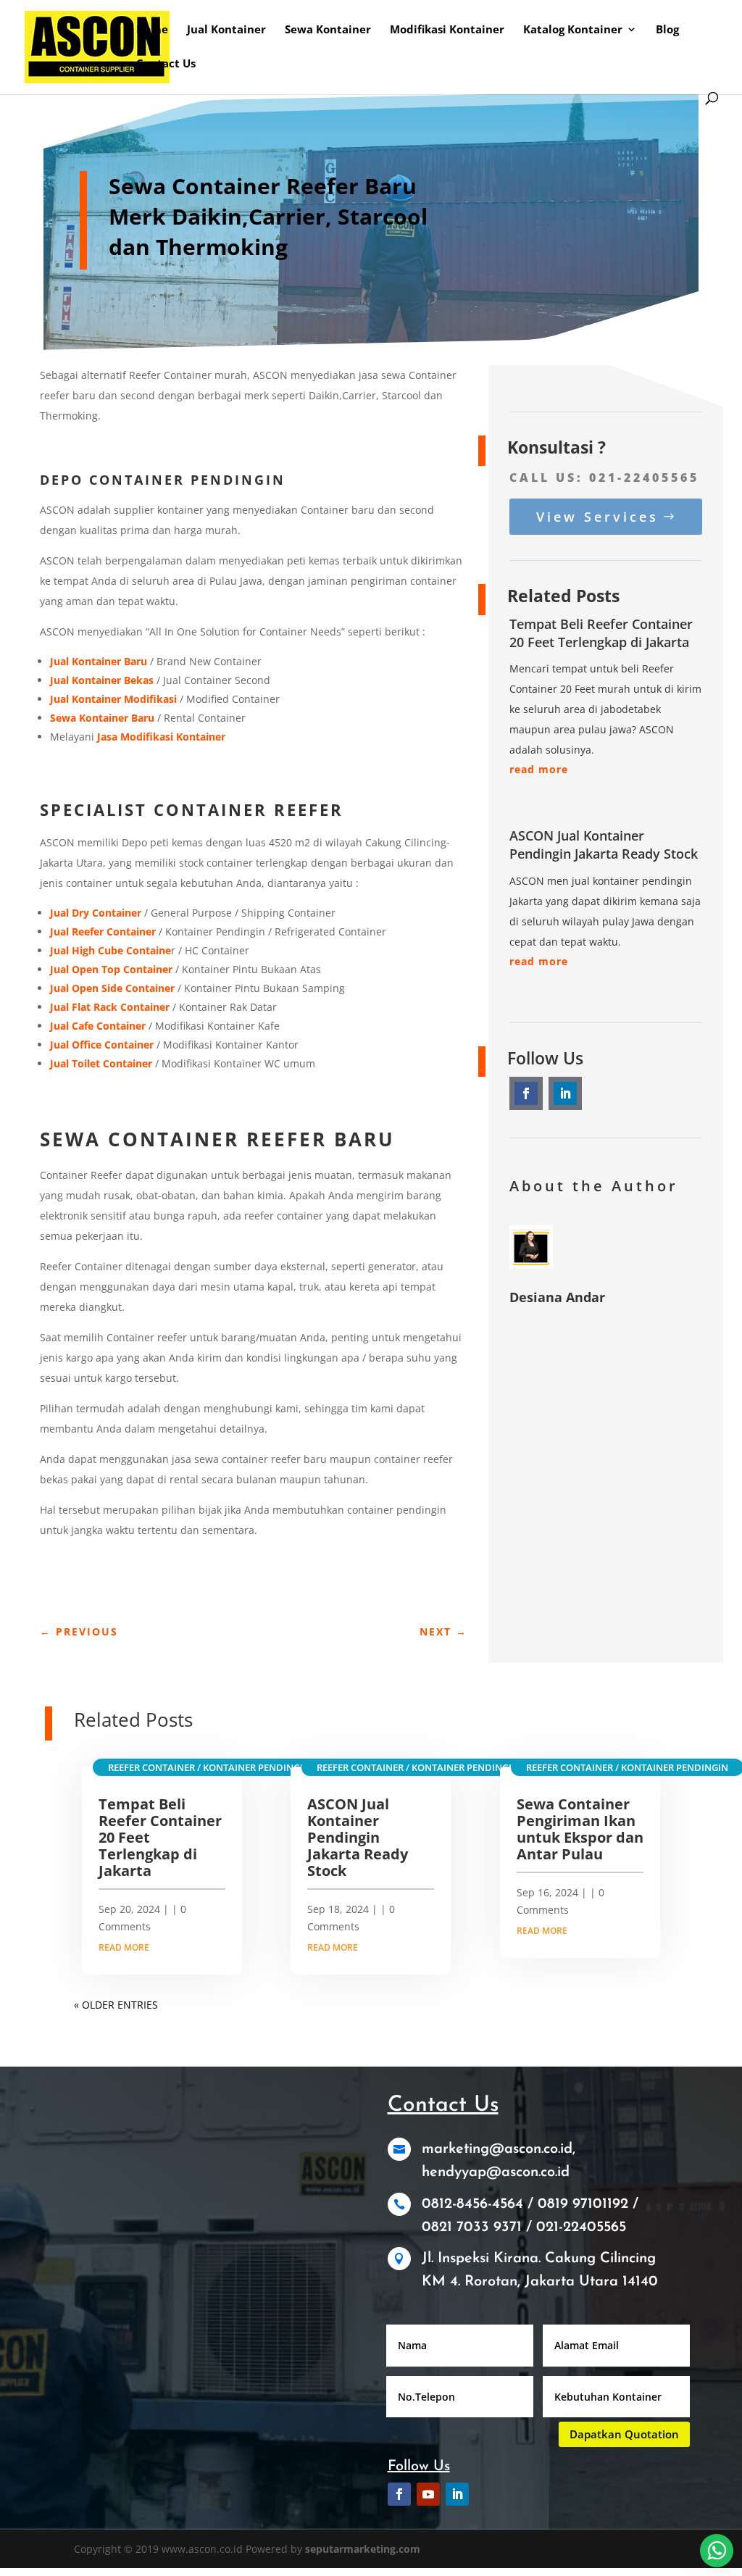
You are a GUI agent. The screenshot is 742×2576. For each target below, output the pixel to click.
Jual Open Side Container (112, 988)
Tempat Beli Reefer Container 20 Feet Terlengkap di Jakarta (601, 633)
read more (539, 769)
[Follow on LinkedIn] (565, 1093)
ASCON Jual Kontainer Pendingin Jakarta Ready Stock (604, 845)
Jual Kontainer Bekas (102, 680)
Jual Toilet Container (101, 1063)
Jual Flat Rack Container (110, 1007)
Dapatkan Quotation (624, 2434)
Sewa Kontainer (328, 30)
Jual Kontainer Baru (99, 661)
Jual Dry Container (96, 913)
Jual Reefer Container (103, 931)
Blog (667, 30)
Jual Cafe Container (98, 1026)
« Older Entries (116, 2005)
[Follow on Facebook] (526, 1093)
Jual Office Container (102, 1045)
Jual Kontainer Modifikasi (113, 699)
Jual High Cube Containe (111, 950)
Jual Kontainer (226, 30)
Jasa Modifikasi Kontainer (161, 737)
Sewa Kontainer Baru (102, 718)
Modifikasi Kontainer (447, 30)
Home (152, 30)
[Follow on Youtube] (428, 2494)
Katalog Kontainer (573, 30)
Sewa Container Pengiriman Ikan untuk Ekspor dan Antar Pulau (580, 1829)
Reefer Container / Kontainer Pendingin (209, 1767)
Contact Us (166, 64)
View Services (597, 517)
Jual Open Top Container (111, 969)
